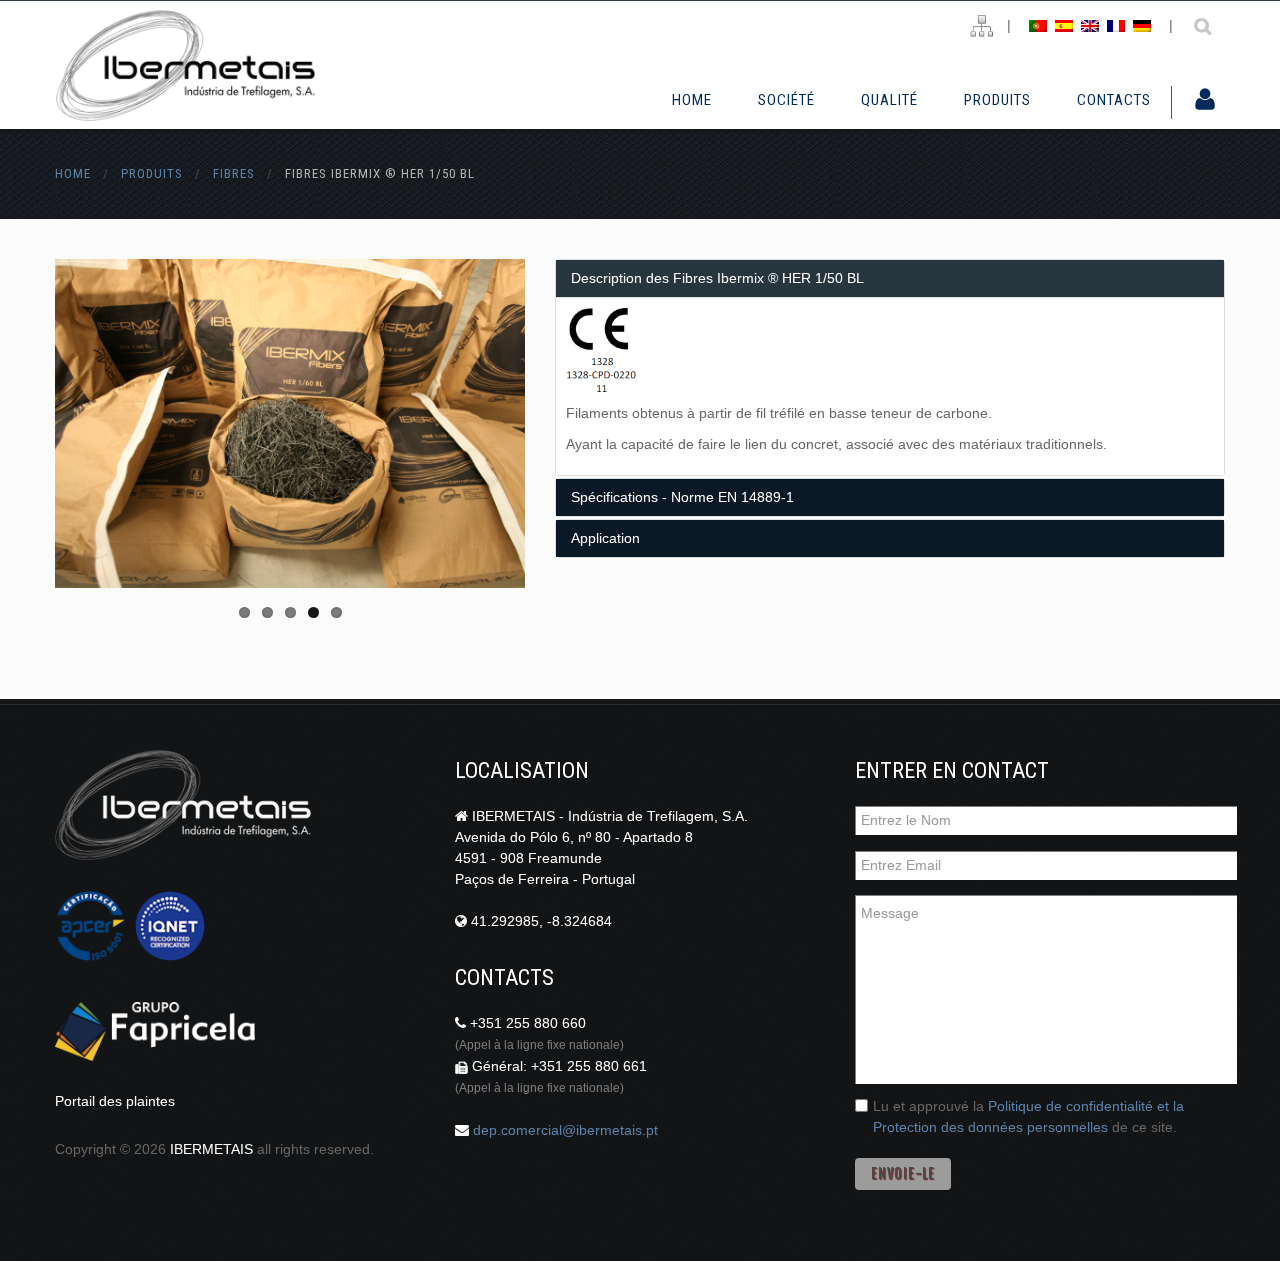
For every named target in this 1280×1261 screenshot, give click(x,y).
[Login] (1205, 101)
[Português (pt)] (1038, 25)
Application (605, 538)
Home (692, 100)
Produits (997, 100)
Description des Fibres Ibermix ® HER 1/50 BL (717, 278)
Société (786, 100)
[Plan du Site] (981, 26)
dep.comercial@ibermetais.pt (565, 1130)
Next (455, 424)
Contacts (1114, 100)
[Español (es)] (1064, 25)
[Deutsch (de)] (1142, 25)
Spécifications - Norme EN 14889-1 (682, 497)
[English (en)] (1090, 25)
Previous (125, 424)
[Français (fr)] (1116, 25)
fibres (234, 173)
